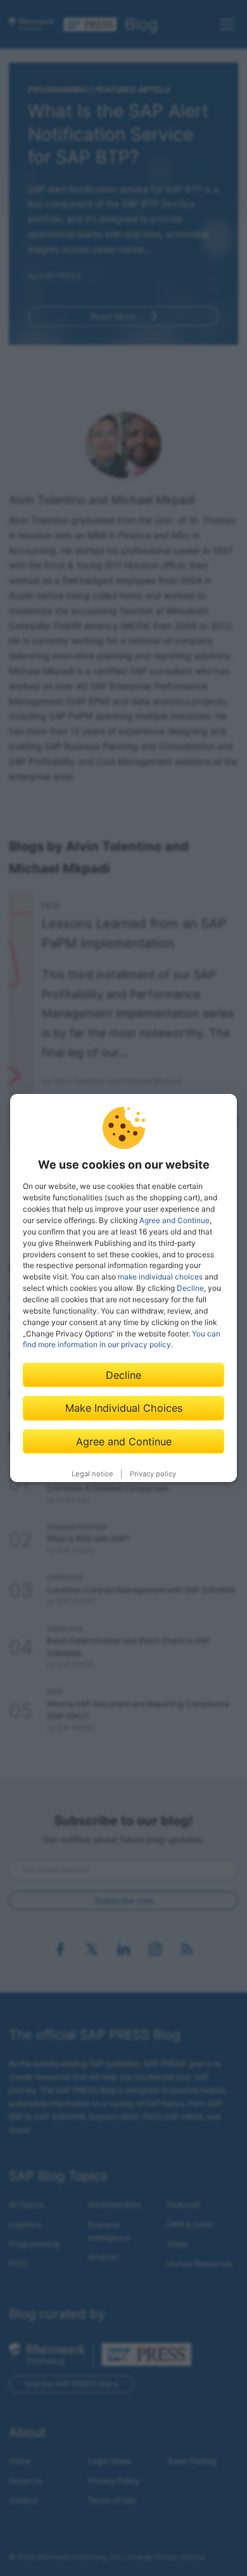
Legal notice (92, 1474)
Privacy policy (153, 1474)
